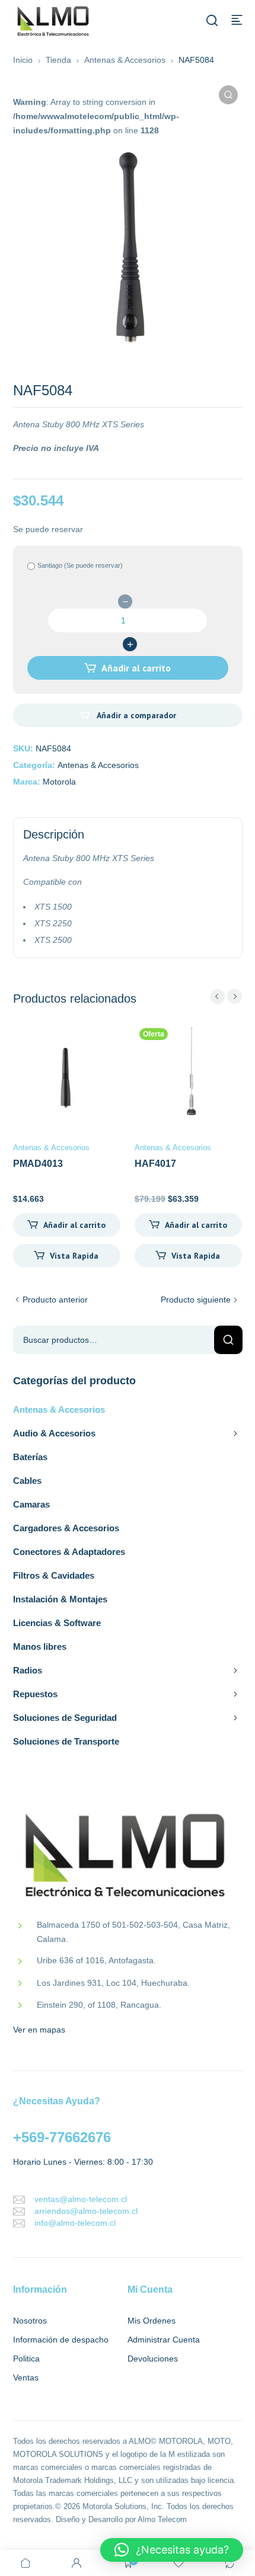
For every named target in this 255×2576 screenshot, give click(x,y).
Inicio (23, 60)
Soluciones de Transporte (66, 1741)
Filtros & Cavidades (54, 1575)
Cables (27, 1481)
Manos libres (40, 1647)
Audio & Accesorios (54, 1433)
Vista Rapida (74, 1256)
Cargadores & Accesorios (66, 1528)
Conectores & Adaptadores (69, 1552)
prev (217, 996)
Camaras (31, 1504)
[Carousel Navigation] (226, 996)
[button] (228, 95)
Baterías (30, 1457)
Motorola (59, 782)
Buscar (228, 1340)
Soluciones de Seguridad (65, 1718)
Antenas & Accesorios (125, 60)
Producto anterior (55, 1300)
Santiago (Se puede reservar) (80, 565)
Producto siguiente (196, 1300)
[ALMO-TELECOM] (54, 22)
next (235, 996)
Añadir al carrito (136, 668)
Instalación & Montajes (60, 1599)
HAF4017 (155, 1164)
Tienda (58, 60)
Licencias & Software (57, 1623)
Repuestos (35, 1694)
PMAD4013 (38, 1164)
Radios (28, 1670)
